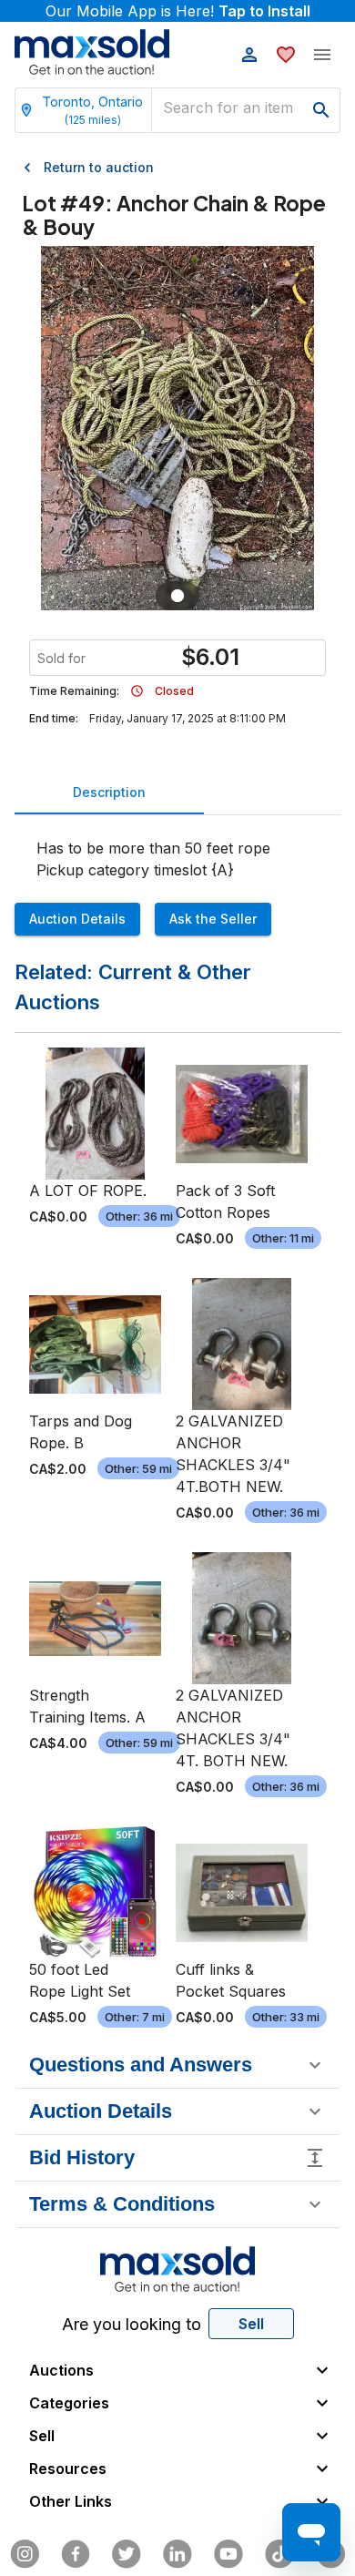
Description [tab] (109, 792)
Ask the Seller (213, 919)
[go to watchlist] (286, 55)
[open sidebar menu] (322, 55)
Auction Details (77, 919)
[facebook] (76, 2554)
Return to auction (99, 167)
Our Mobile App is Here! (178, 11)
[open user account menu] (249, 55)
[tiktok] (279, 2554)
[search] (321, 110)
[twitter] (127, 2554)
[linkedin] (177, 2554)
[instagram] (25, 2554)
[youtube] (228, 2554)
